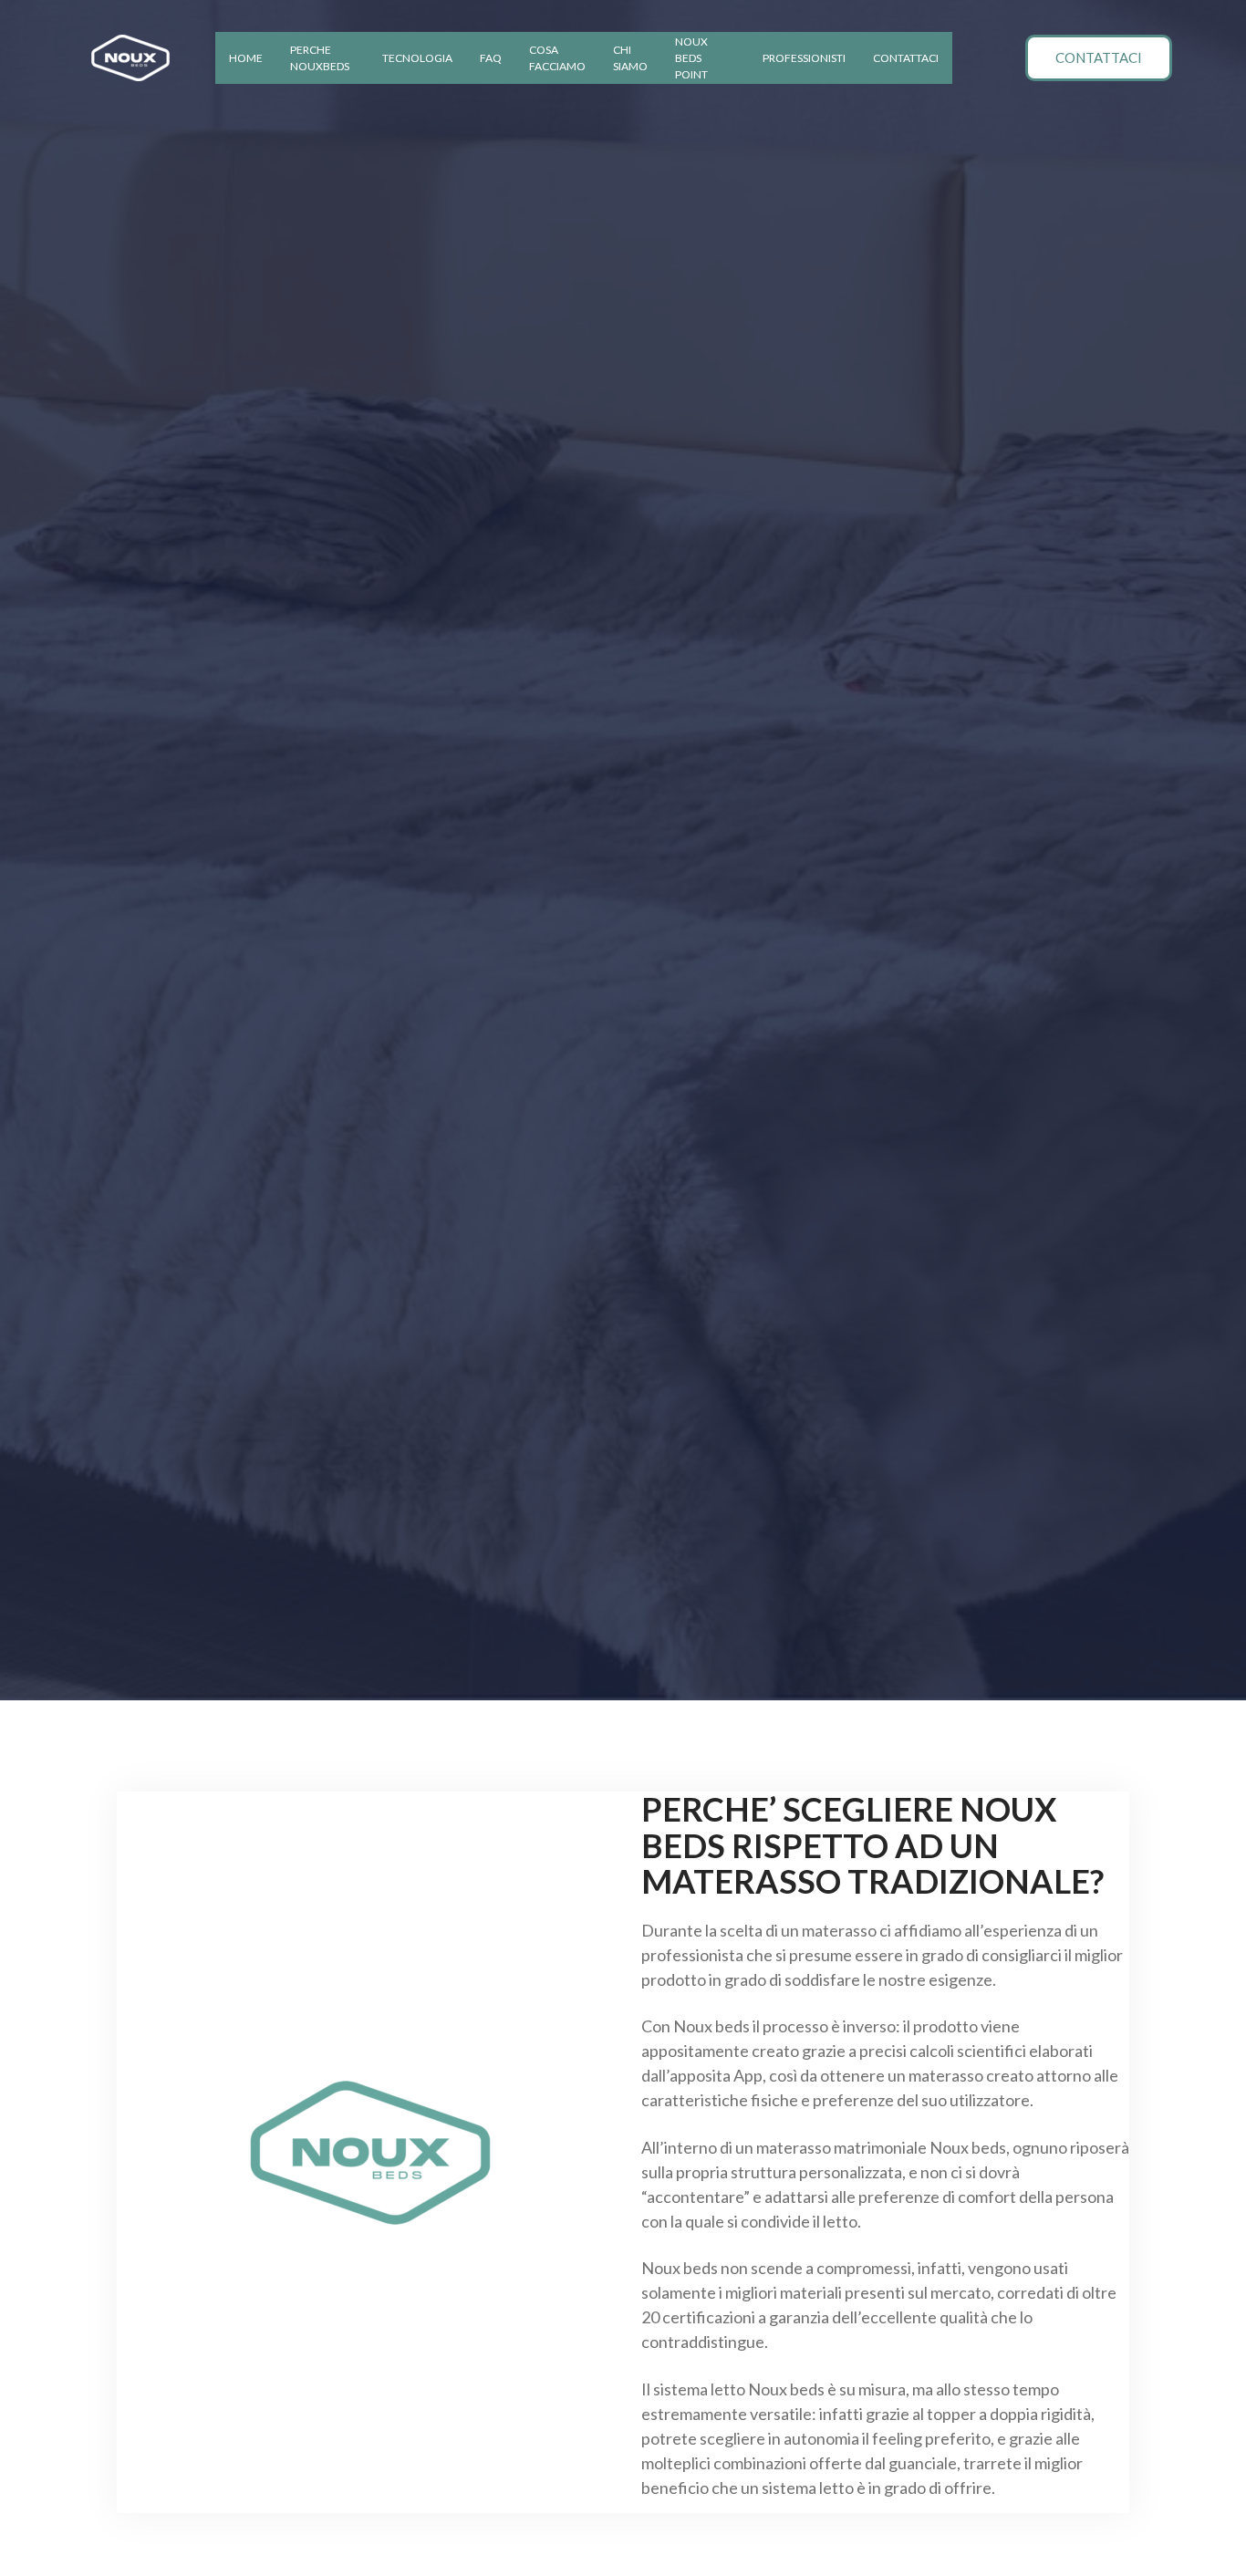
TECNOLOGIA (417, 58)
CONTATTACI (906, 58)
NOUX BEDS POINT (691, 58)
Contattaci (1099, 57)
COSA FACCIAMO (557, 58)
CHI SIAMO (630, 58)
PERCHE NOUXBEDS (320, 58)
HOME (246, 58)
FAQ (491, 58)
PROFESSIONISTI (804, 58)
